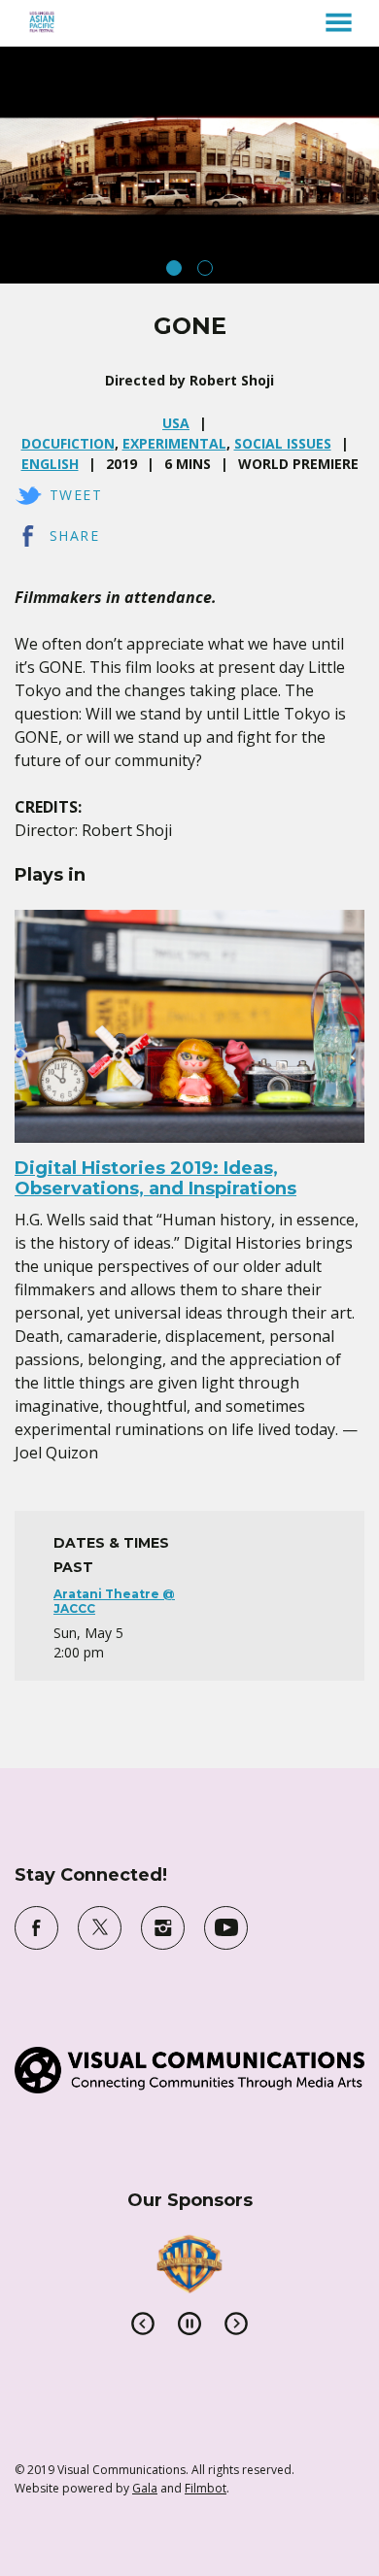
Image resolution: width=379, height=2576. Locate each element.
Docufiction (68, 443)
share (74, 535)
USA (176, 423)
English (50, 464)
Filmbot (206, 2488)
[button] (339, 22)
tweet (76, 495)
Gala (145, 2488)
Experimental (174, 443)
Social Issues (283, 443)
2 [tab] (205, 268)
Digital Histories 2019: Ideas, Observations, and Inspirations (155, 1179)
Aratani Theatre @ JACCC (114, 1601)
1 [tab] (174, 268)
